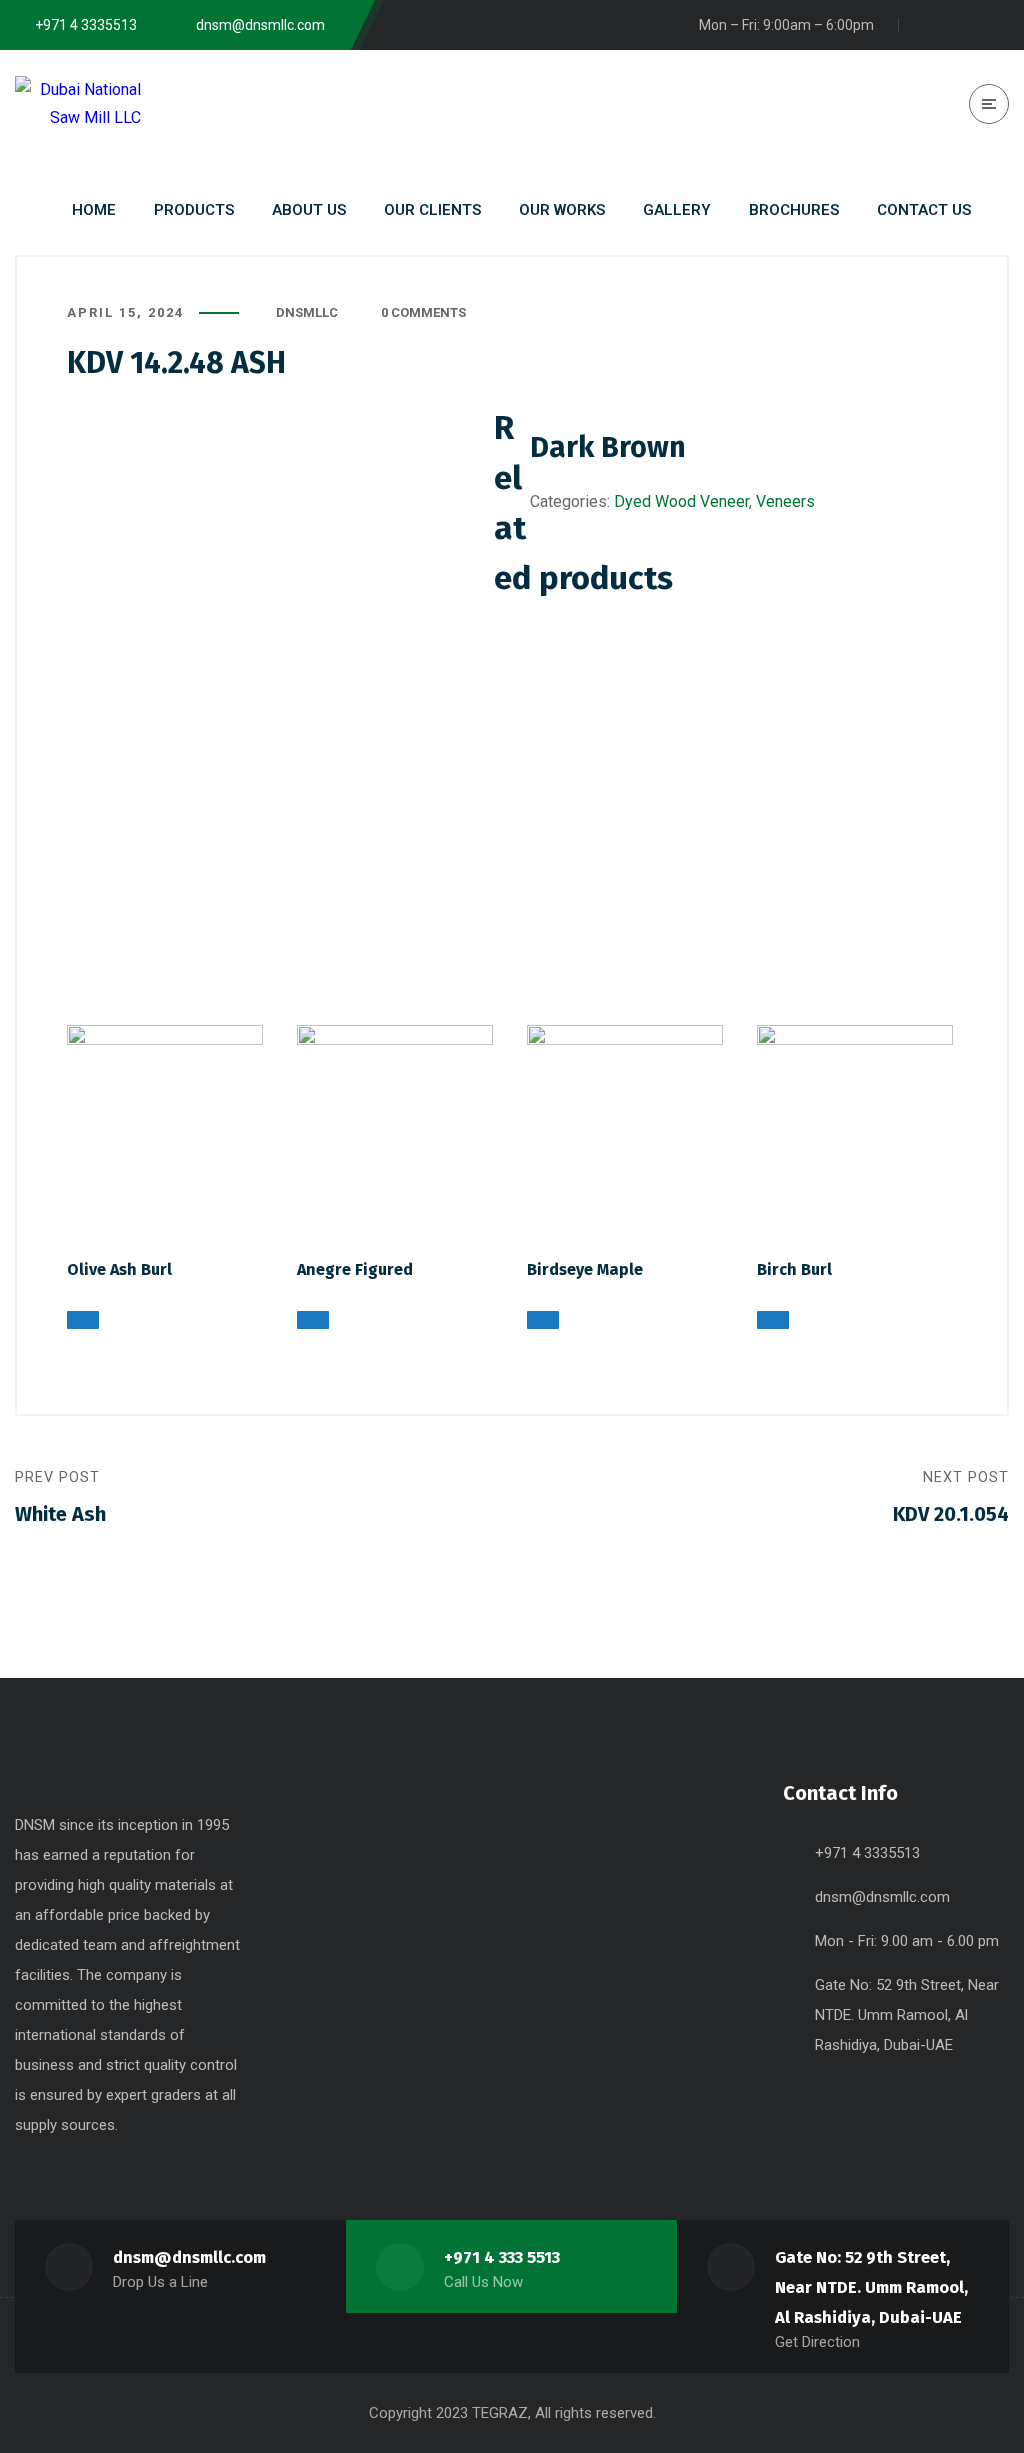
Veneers (785, 501)
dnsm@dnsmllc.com (882, 1897)
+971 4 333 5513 (502, 2257)
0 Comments (423, 312)
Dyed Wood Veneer (681, 501)
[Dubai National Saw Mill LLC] (78, 103)
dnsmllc (307, 312)
